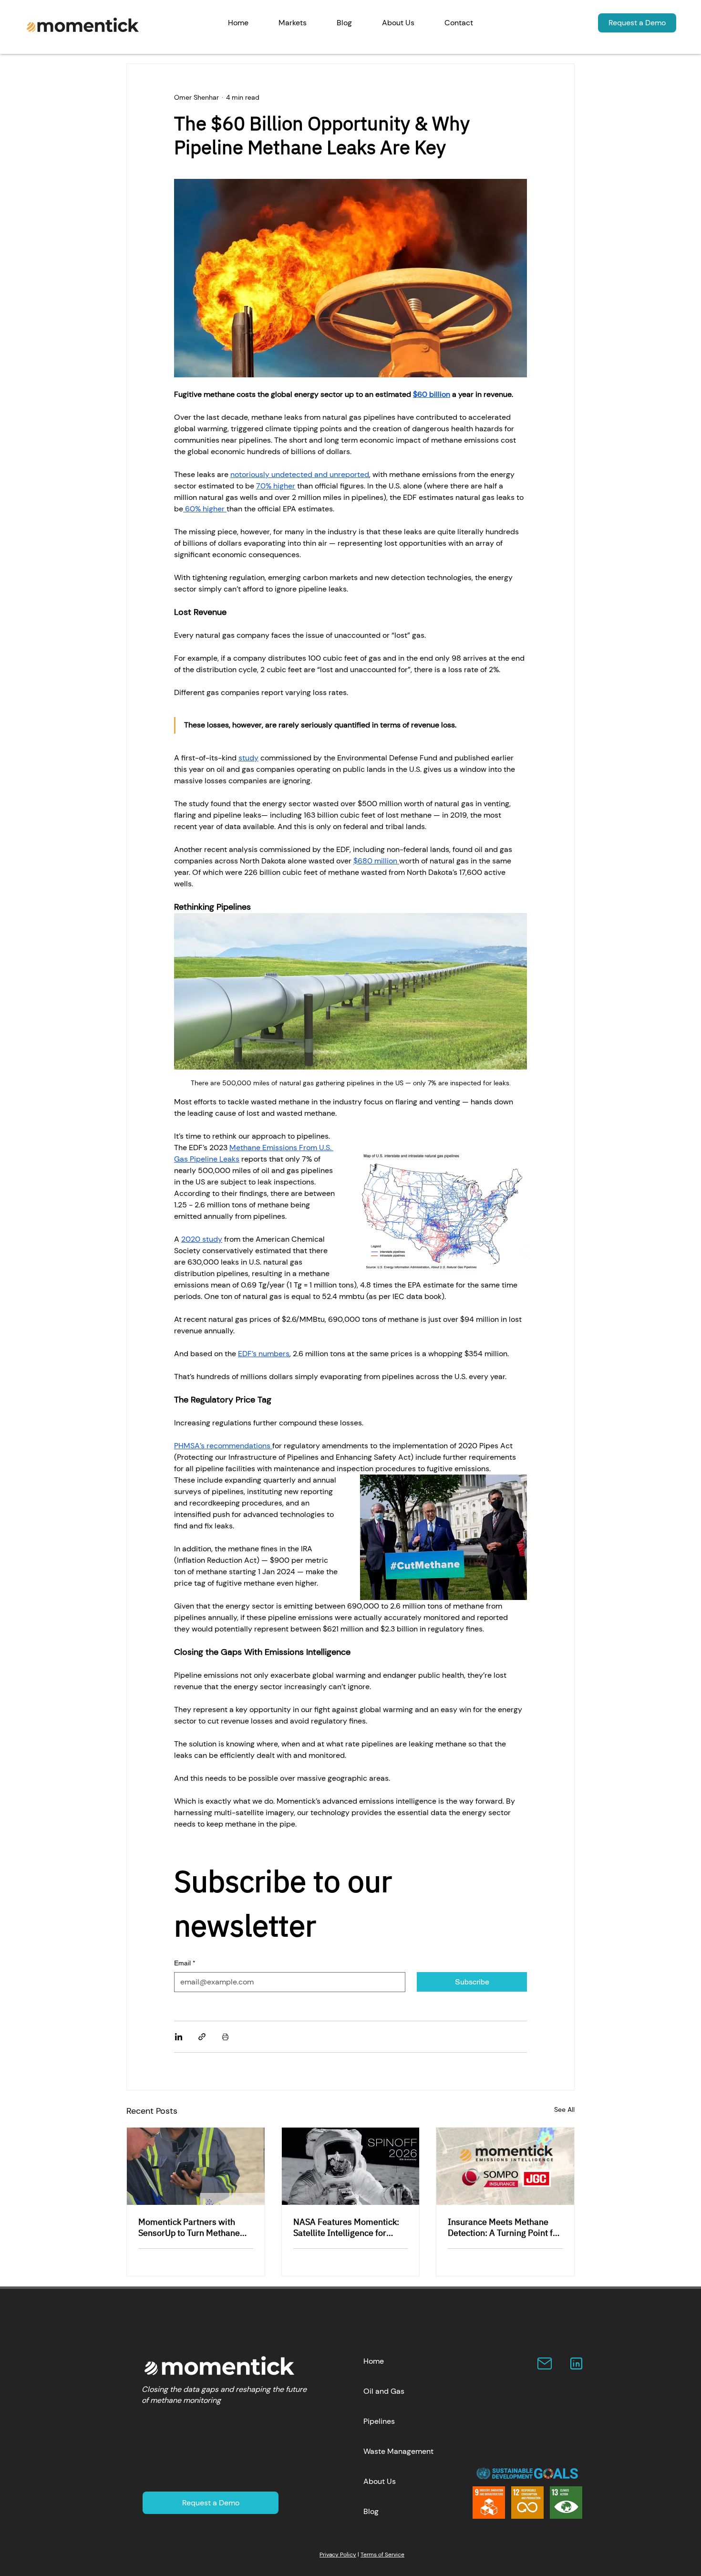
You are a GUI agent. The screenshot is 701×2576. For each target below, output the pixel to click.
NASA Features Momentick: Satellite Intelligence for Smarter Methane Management (346, 2227)
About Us (380, 2481)
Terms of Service (382, 2555)
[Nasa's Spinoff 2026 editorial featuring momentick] (351, 2166)
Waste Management (398, 2451)
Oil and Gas (384, 2391)
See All (564, 2109)
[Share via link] (202, 2037)
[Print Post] (225, 2037)
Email (185, 1963)
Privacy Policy (338, 2555)
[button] (293, 23)
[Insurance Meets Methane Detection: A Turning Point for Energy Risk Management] (505, 2166)
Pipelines (379, 2421)
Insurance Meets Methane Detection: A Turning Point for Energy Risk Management (504, 2227)
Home (374, 2361)
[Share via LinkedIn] (179, 2037)
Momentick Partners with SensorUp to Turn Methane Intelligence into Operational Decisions (194, 2227)
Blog (371, 2511)
